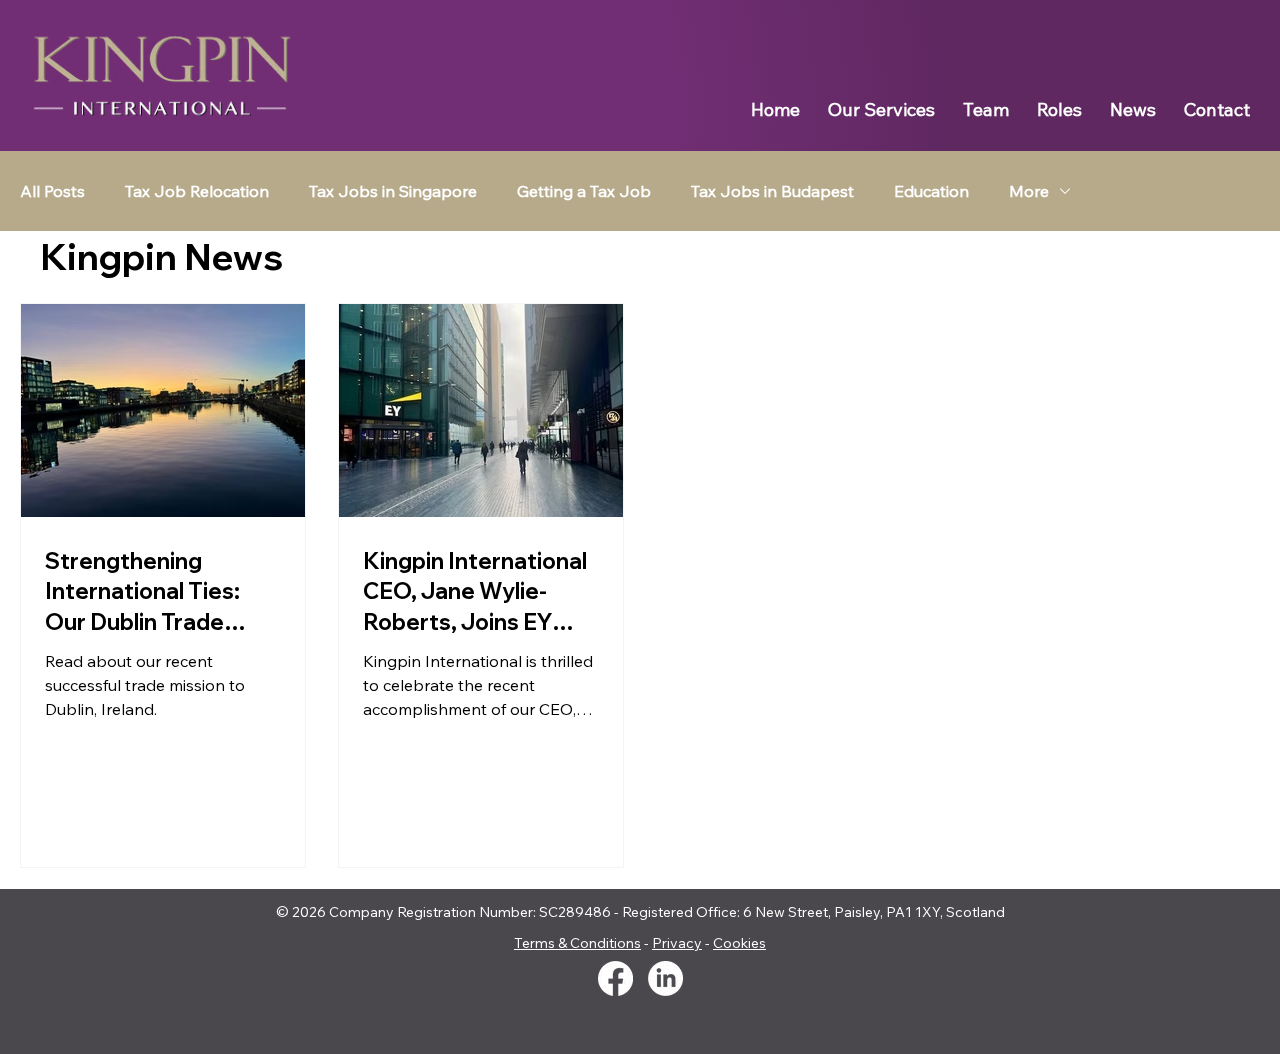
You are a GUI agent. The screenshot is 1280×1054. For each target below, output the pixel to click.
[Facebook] (615, 978)
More (1029, 191)
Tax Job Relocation (197, 191)
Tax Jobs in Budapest (772, 191)
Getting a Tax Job (584, 191)
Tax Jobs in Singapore (393, 191)
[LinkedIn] (665, 978)
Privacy (677, 943)
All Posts (52, 191)
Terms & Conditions (577, 943)
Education (931, 191)
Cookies (739, 943)
